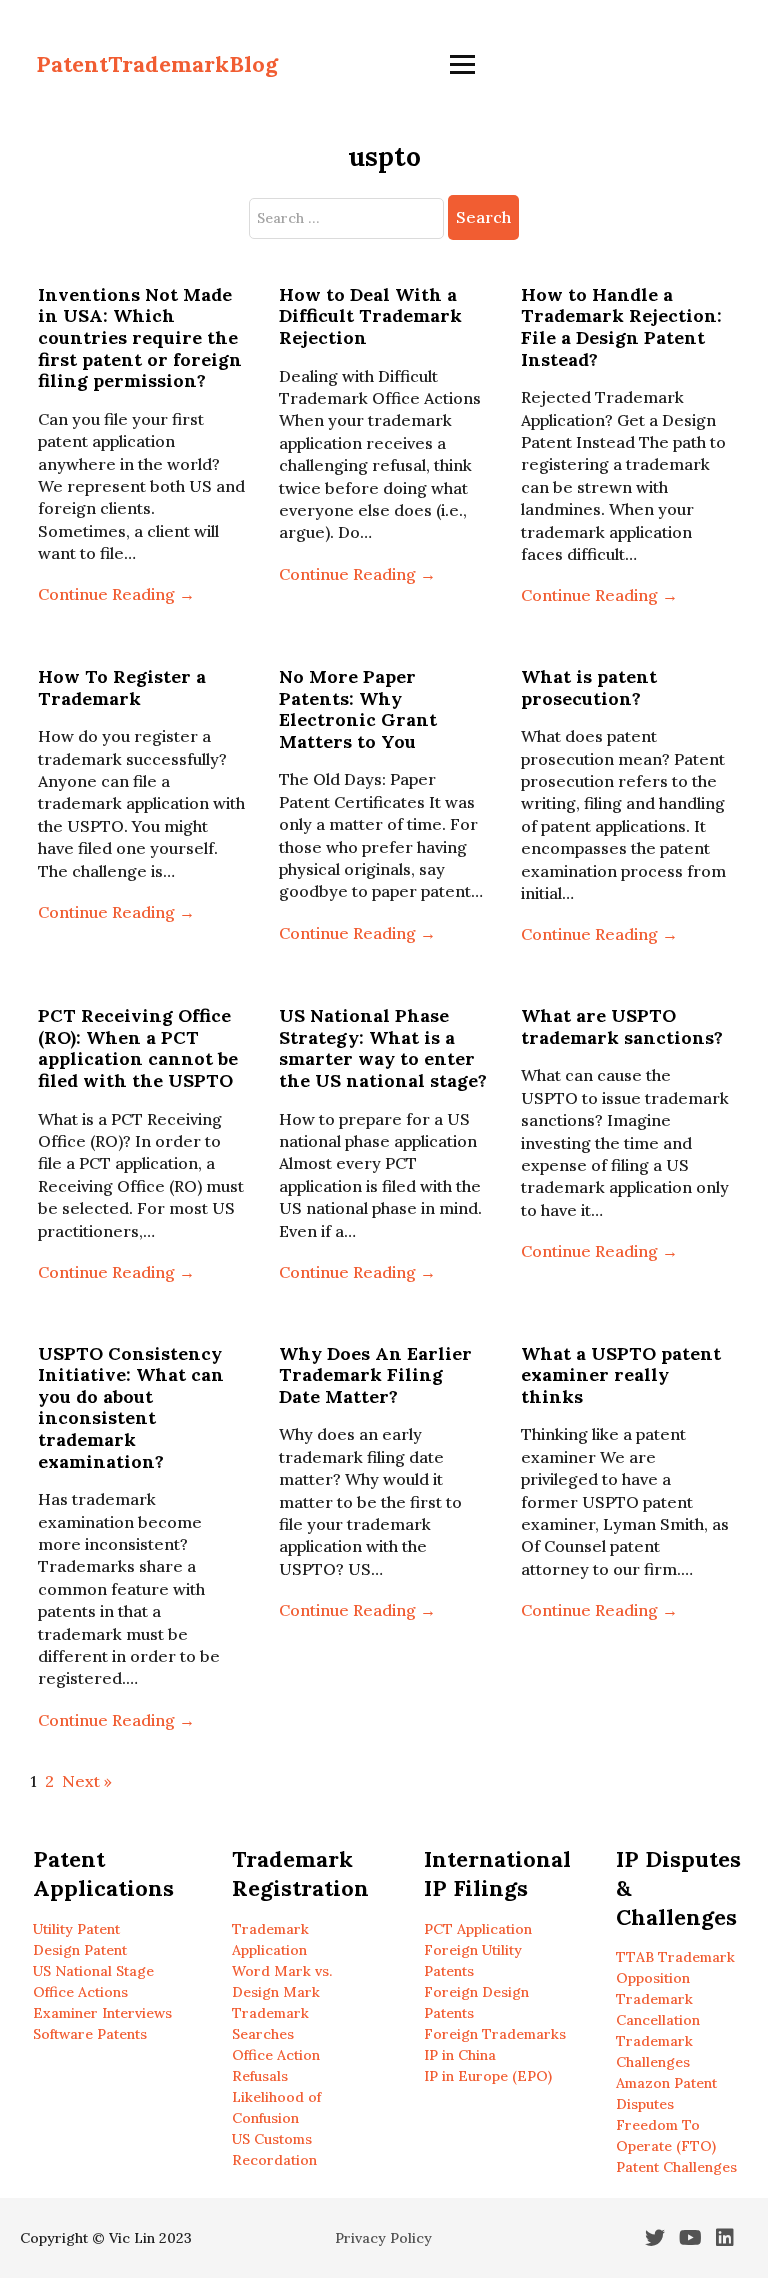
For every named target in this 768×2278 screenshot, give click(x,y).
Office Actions (80, 1992)
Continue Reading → (116, 594)
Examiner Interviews (102, 2013)
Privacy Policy (383, 2238)
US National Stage (93, 1971)
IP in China (460, 2055)
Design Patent (80, 1950)
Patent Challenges (676, 2167)
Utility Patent (76, 1929)
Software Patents (90, 2034)
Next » (87, 1781)
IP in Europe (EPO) (488, 2076)
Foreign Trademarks (495, 2034)
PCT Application (478, 1929)
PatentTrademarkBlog (157, 64)
